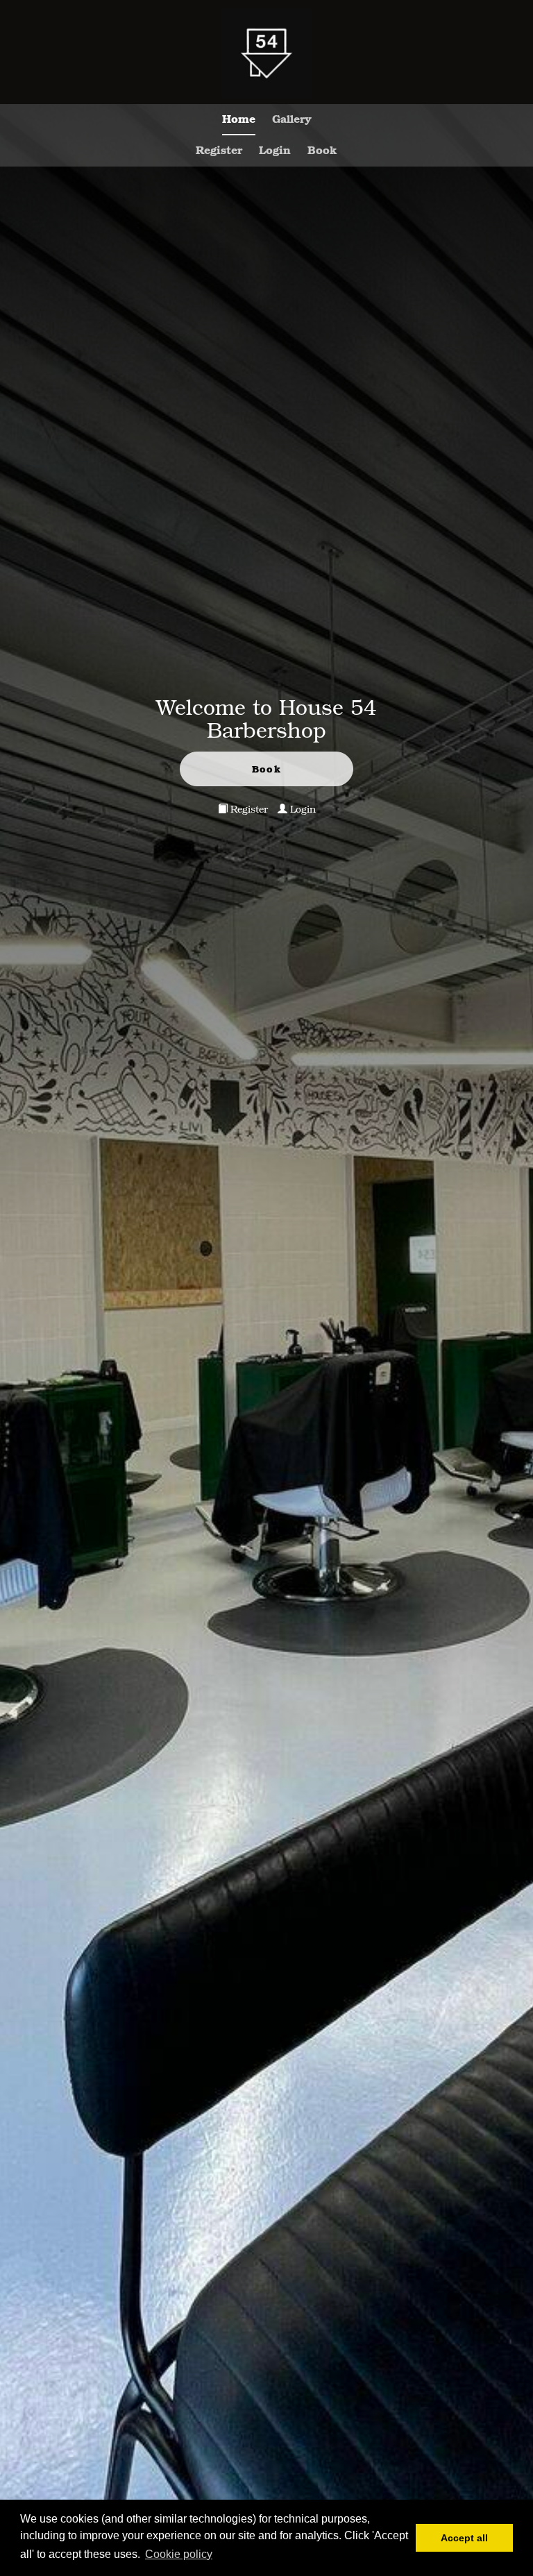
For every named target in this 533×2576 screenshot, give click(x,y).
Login (275, 150)
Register (219, 150)
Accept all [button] (464, 2538)
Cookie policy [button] (179, 2554)
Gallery (292, 118)
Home (239, 118)
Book (322, 150)
